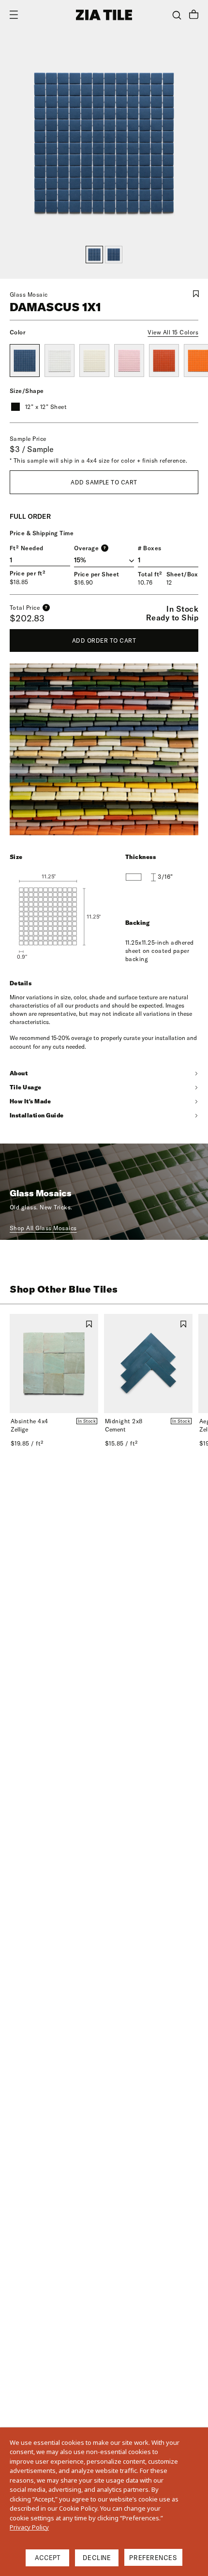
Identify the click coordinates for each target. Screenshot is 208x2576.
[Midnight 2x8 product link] (148, 1363)
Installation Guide (37, 1115)
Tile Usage (26, 1087)
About (19, 1073)
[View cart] (194, 15)
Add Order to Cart (104, 640)
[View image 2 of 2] (114, 255)
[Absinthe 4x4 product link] (54, 1363)
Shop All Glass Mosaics (43, 1228)
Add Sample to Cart (104, 482)
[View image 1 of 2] (94, 255)
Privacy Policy (29, 2527)
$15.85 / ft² (121, 1443)
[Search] (177, 15)
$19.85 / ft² (27, 1443)
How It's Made (30, 1101)
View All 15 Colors (173, 332)
